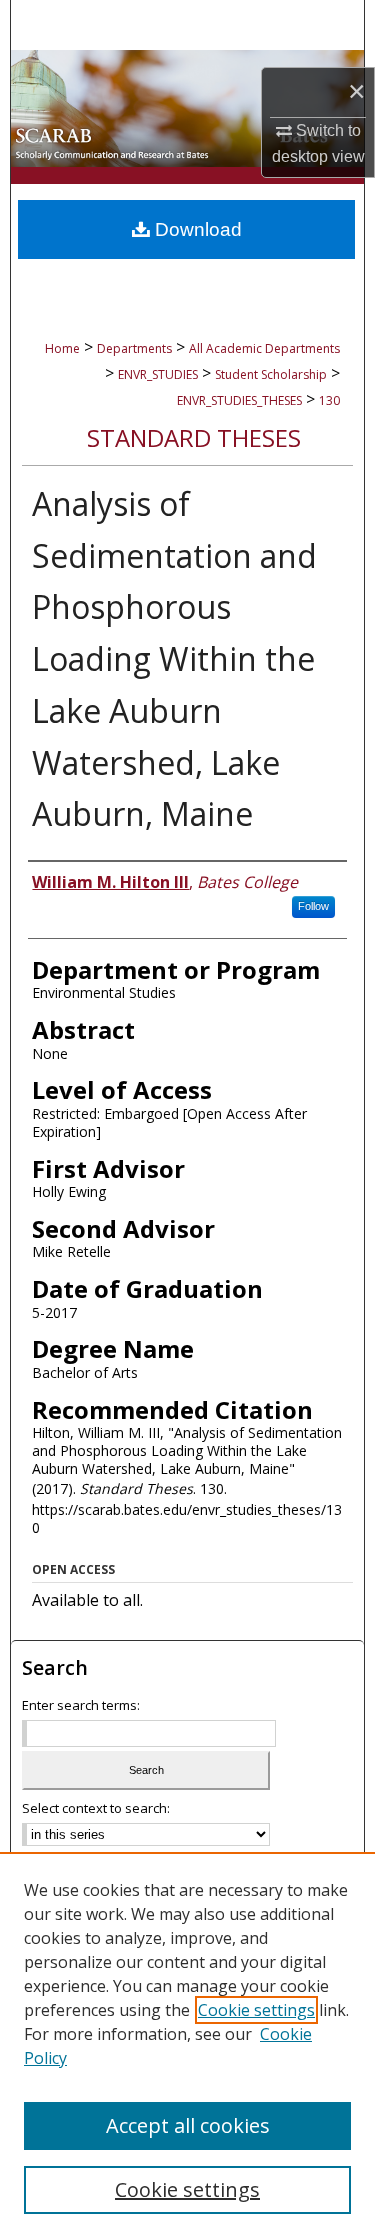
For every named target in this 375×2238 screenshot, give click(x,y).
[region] (187, 2045)
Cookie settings (256, 2010)
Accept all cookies (188, 2125)
